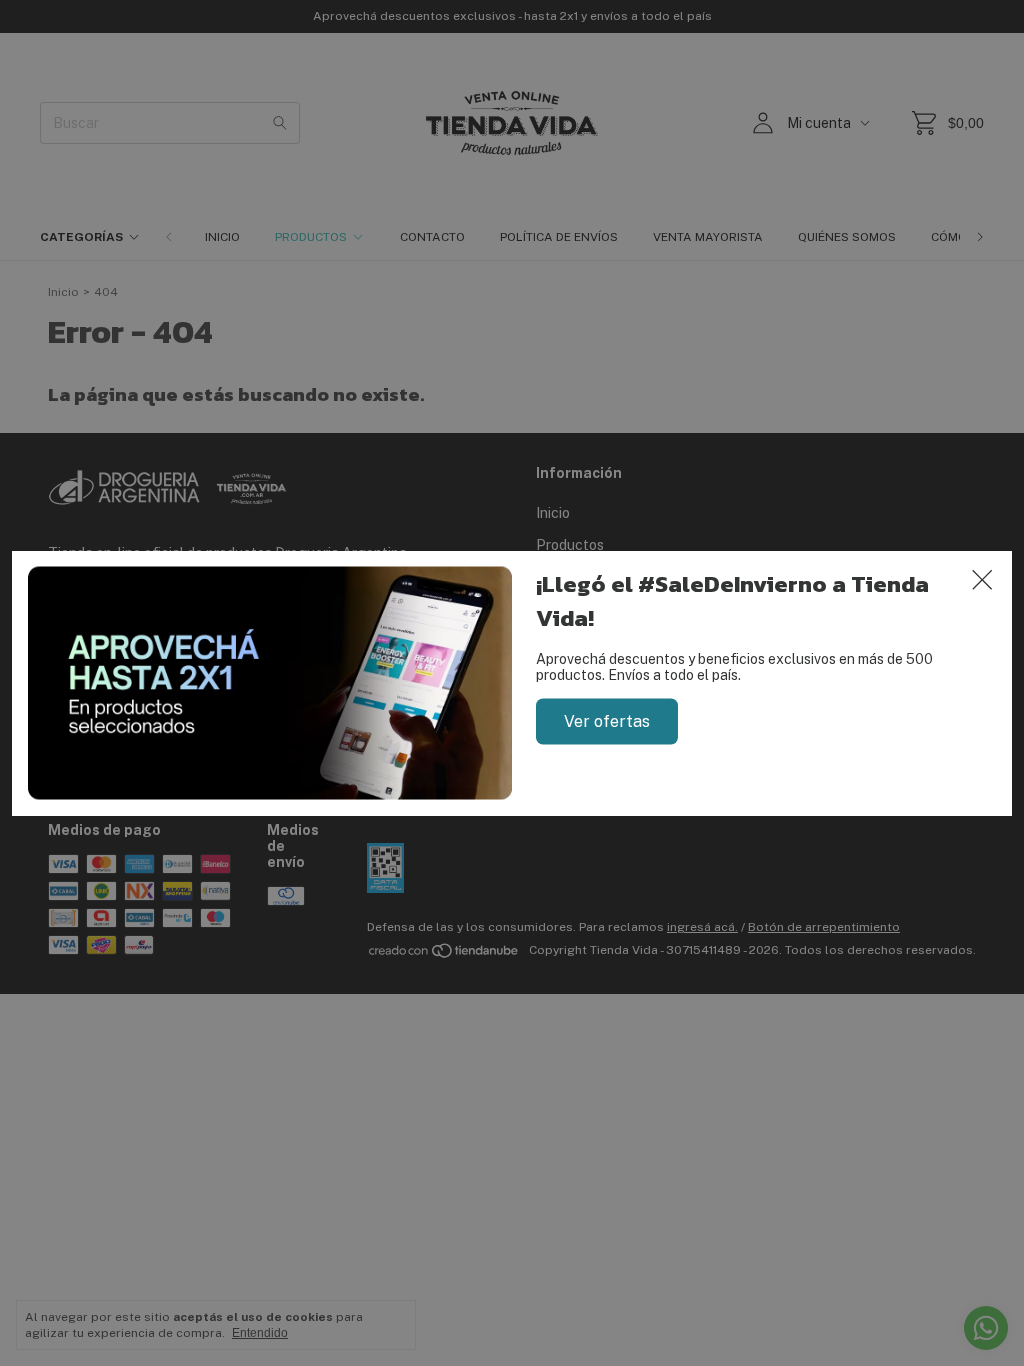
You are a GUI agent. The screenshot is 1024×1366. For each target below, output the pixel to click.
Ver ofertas (607, 720)
